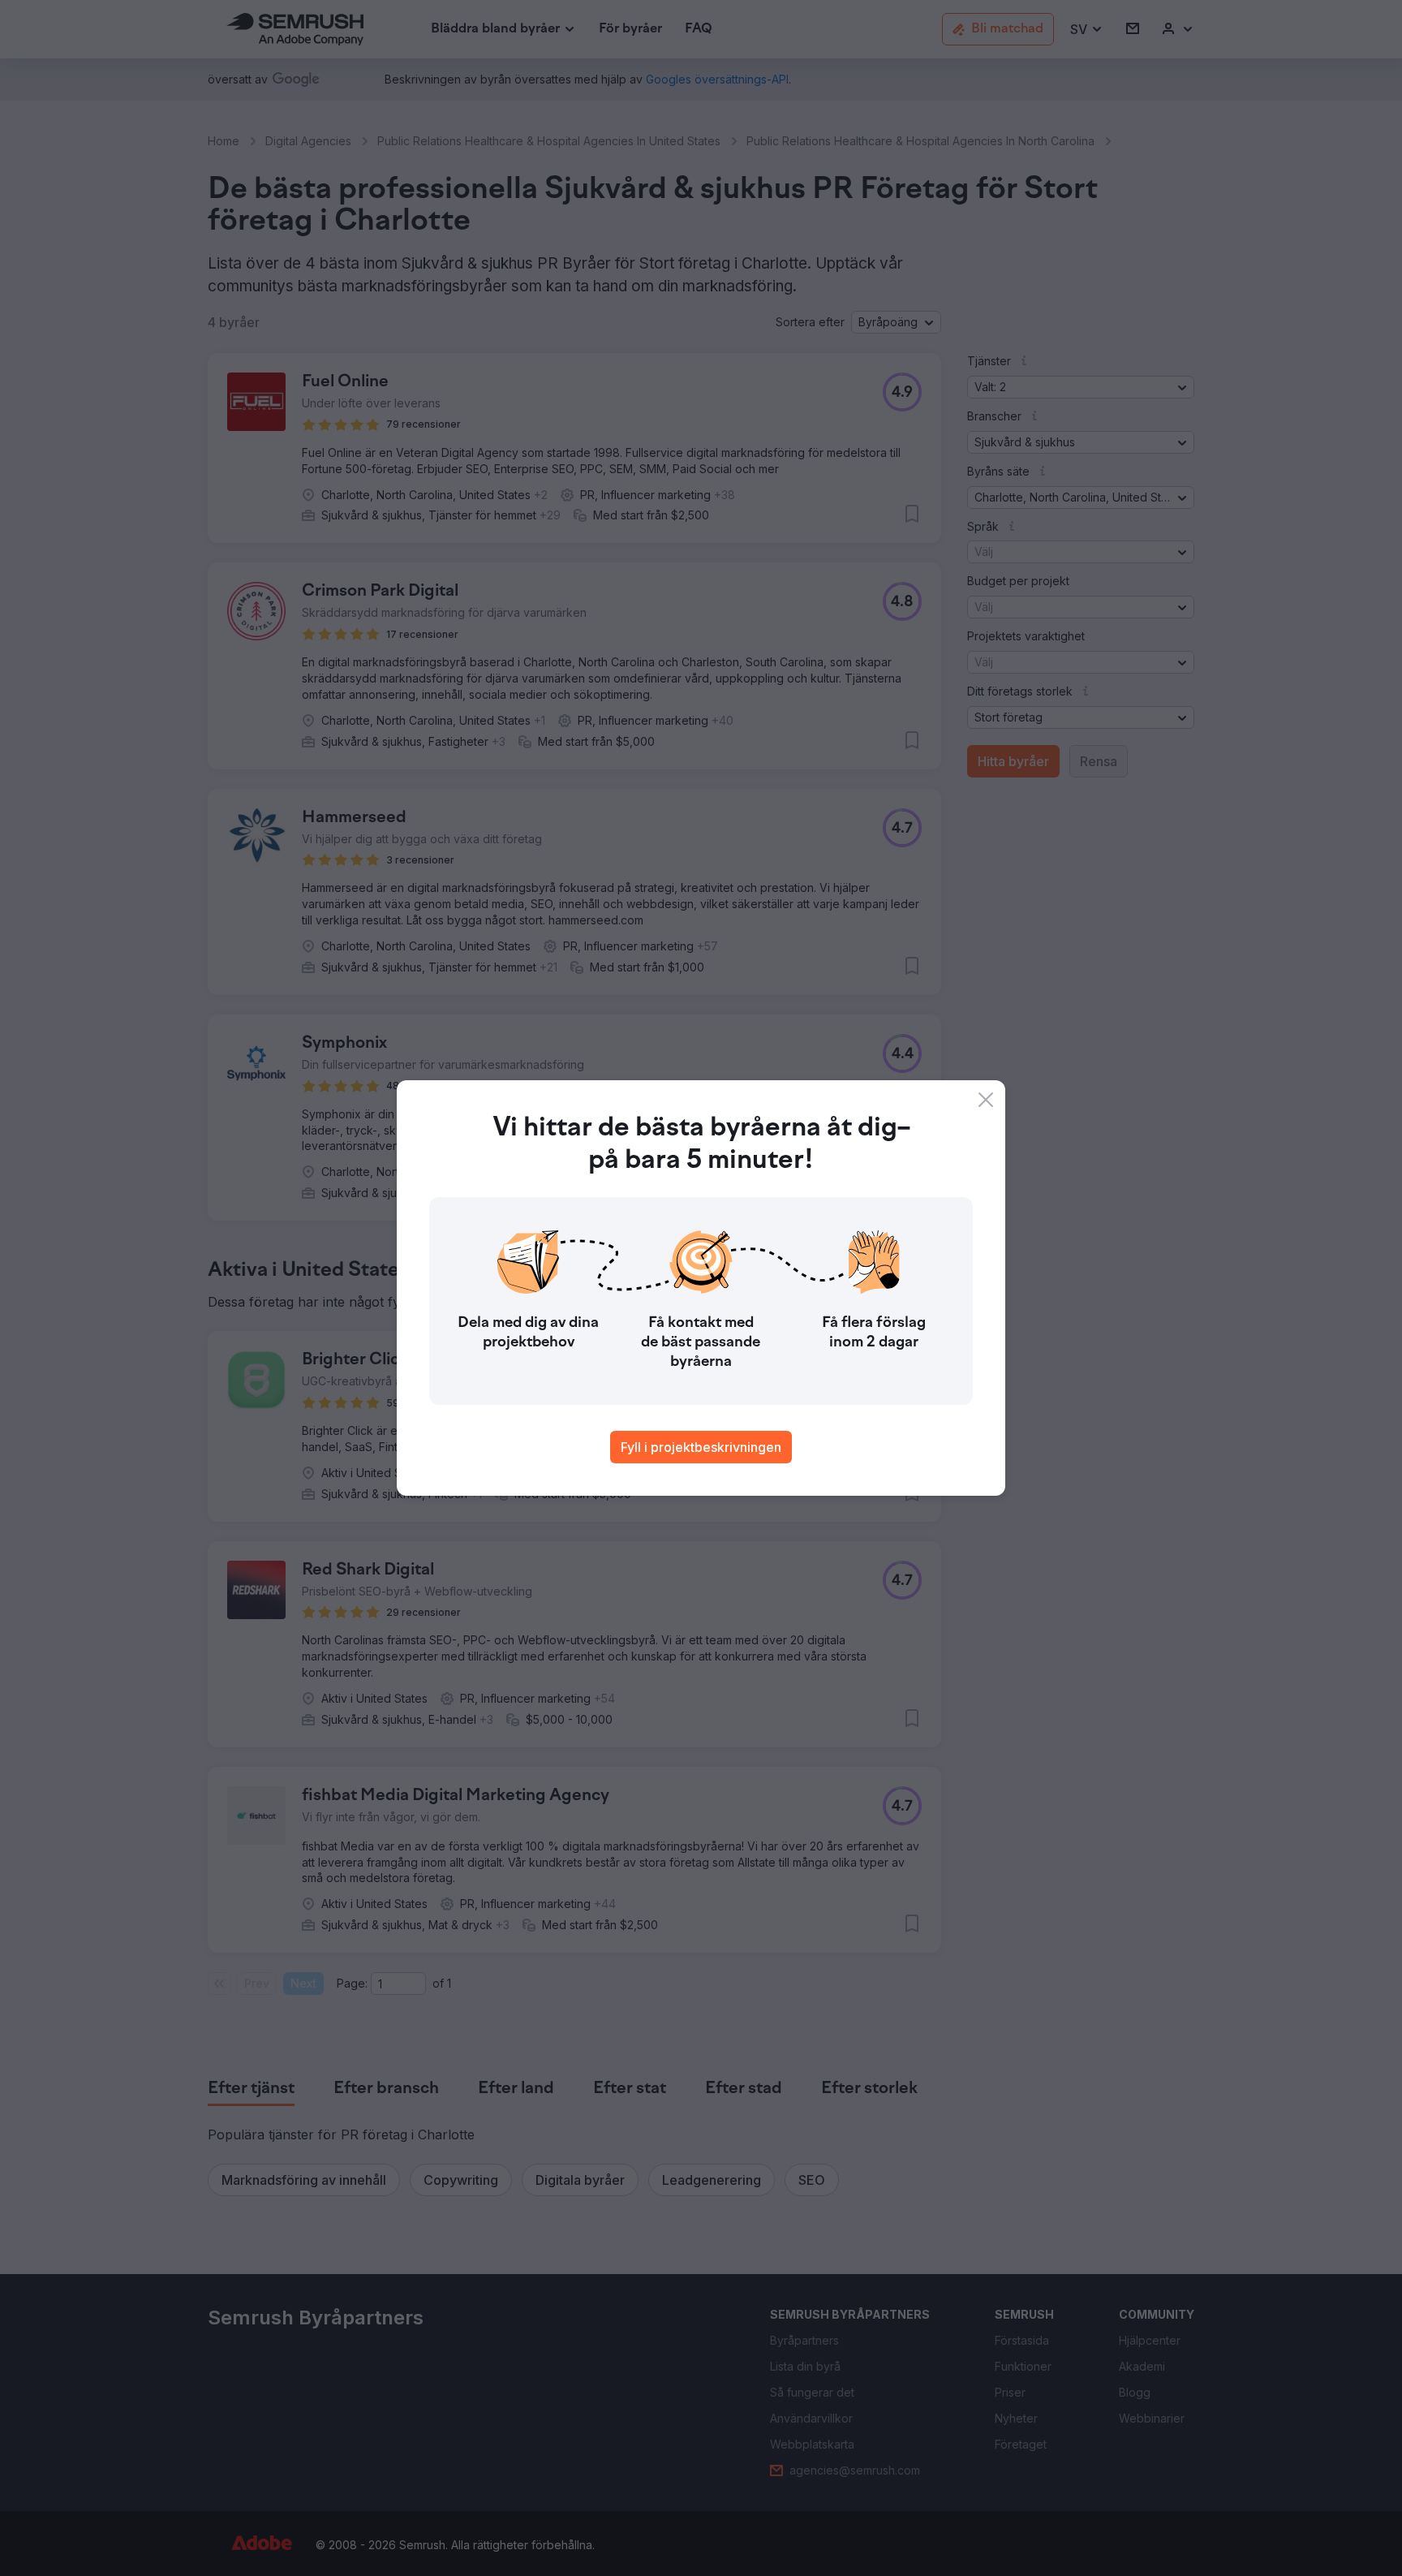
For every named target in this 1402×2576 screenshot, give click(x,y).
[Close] (986, 1100)
